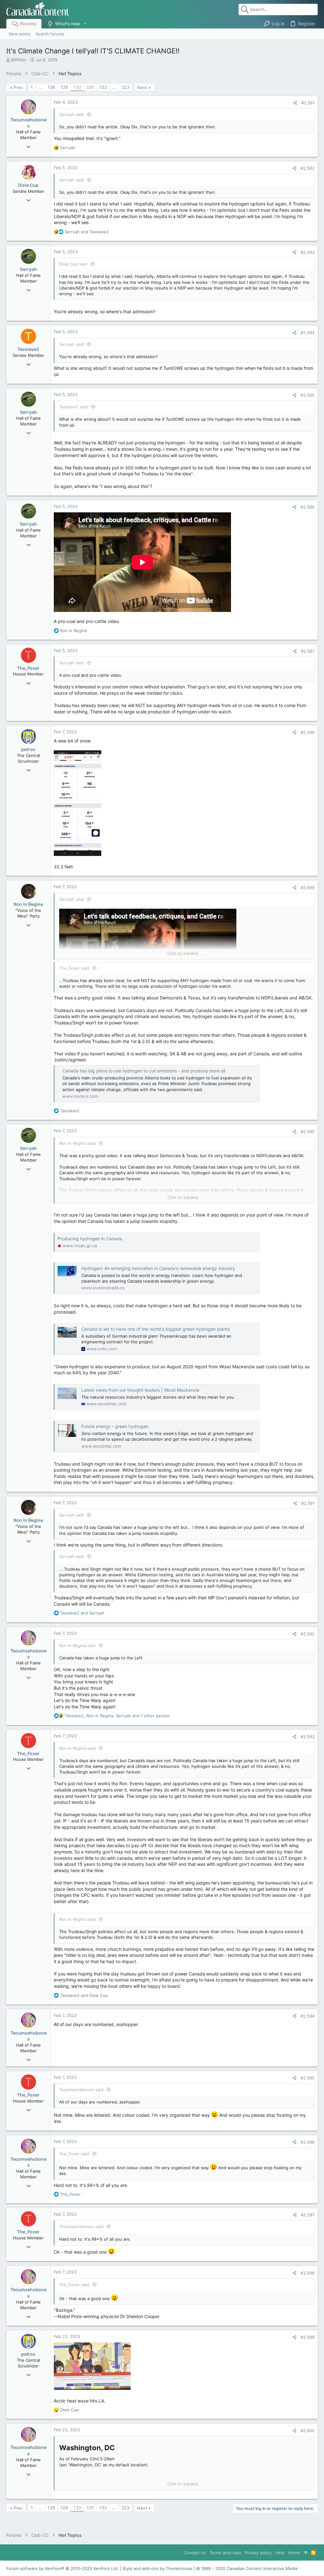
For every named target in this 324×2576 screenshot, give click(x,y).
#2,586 (308, 507)
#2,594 (308, 2016)
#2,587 (308, 651)
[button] (85, 24)
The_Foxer (28, 668)
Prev (18, 87)
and (87, 232)
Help (280, 2553)
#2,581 (308, 103)
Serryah (28, 269)
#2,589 (308, 888)
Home (294, 2553)
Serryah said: (72, 114)
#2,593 (308, 1737)
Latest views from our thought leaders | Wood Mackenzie (140, 1390)
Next (142, 87)
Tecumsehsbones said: (82, 2090)
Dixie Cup (28, 185)
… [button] (40, 87)
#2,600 (308, 2431)
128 (51, 87)
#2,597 (308, 2215)
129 (64, 87)
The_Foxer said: (75, 968)
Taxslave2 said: (74, 407)
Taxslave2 (28, 349)
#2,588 (308, 732)
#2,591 (308, 1503)
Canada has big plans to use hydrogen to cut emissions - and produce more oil (144, 1071)
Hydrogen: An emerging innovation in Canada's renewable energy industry (158, 1268)
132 (103, 87)
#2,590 (308, 1132)
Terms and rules (225, 2553)
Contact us (195, 2553)
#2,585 (308, 395)
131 (90, 87)
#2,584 (308, 333)
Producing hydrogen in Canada (90, 1239)
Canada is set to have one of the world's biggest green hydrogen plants (156, 1329)
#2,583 (308, 252)
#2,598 (308, 2273)
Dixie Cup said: (74, 264)
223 (125, 87)
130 (77, 87)
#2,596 (308, 2142)
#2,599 (308, 2337)
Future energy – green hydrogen (115, 1426)
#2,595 (308, 2078)
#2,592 (308, 1634)
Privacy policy (258, 2553)
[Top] (305, 2553)
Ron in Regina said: (78, 1143)
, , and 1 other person (117, 1716)
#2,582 (308, 168)
